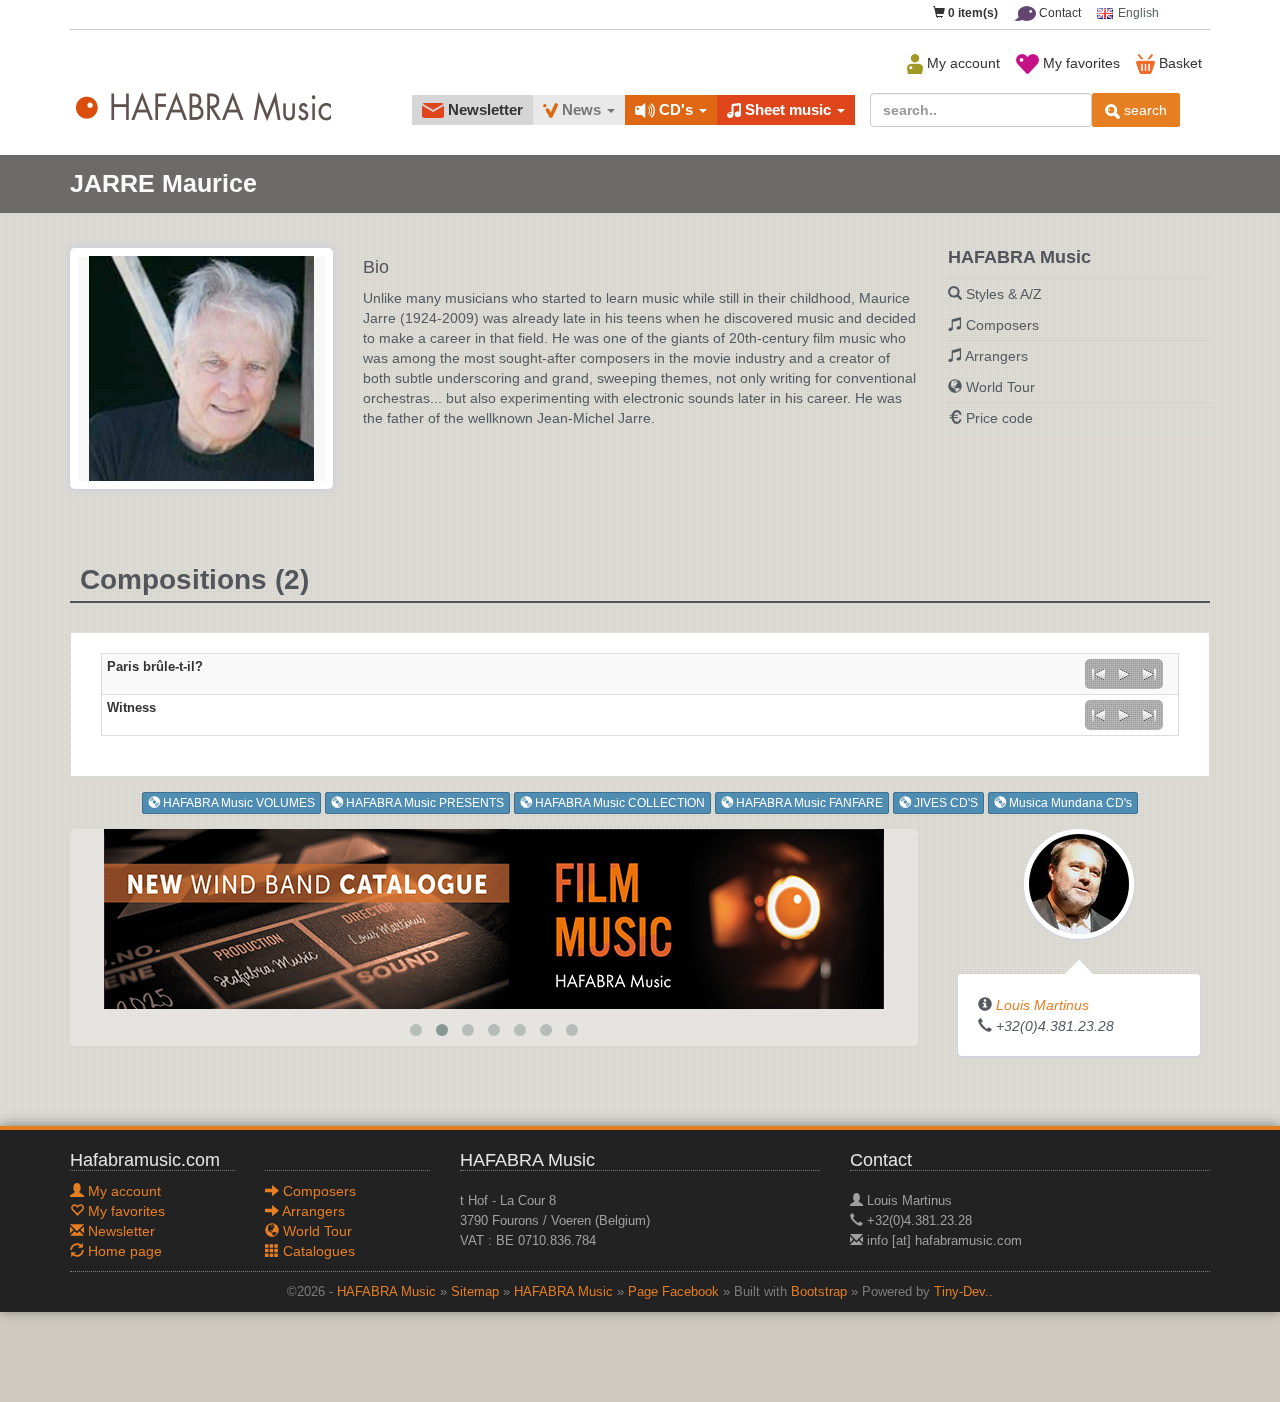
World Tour (1000, 387)
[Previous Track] (1098, 674)
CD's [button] (676, 109)
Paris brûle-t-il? (155, 667)
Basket (1178, 63)
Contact (1058, 13)
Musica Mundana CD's (1069, 803)
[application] (1124, 674)
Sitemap (475, 1292)
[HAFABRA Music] (494, 918)
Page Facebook (673, 1292)
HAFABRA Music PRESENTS (423, 803)
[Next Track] (1150, 674)
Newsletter (483, 109)
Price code (999, 418)
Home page (123, 1251)
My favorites (1079, 63)
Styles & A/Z (1004, 294)
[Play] (1124, 674)
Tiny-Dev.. (963, 1292)
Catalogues (317, 1251)
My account (961, 63)
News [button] (581, 109)
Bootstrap (819, 1292)
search (1143, 110)
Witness (131, 708)
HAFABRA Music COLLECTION (618, 803)
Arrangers (996, 356)
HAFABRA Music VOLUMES (237, 803)
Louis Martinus (1042, 1005)
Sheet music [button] (788, 109)
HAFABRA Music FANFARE (808, 803)
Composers (1002, 325)
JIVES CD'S (944, 803)
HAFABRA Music (386, 1292)
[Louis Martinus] (1079, 883)
